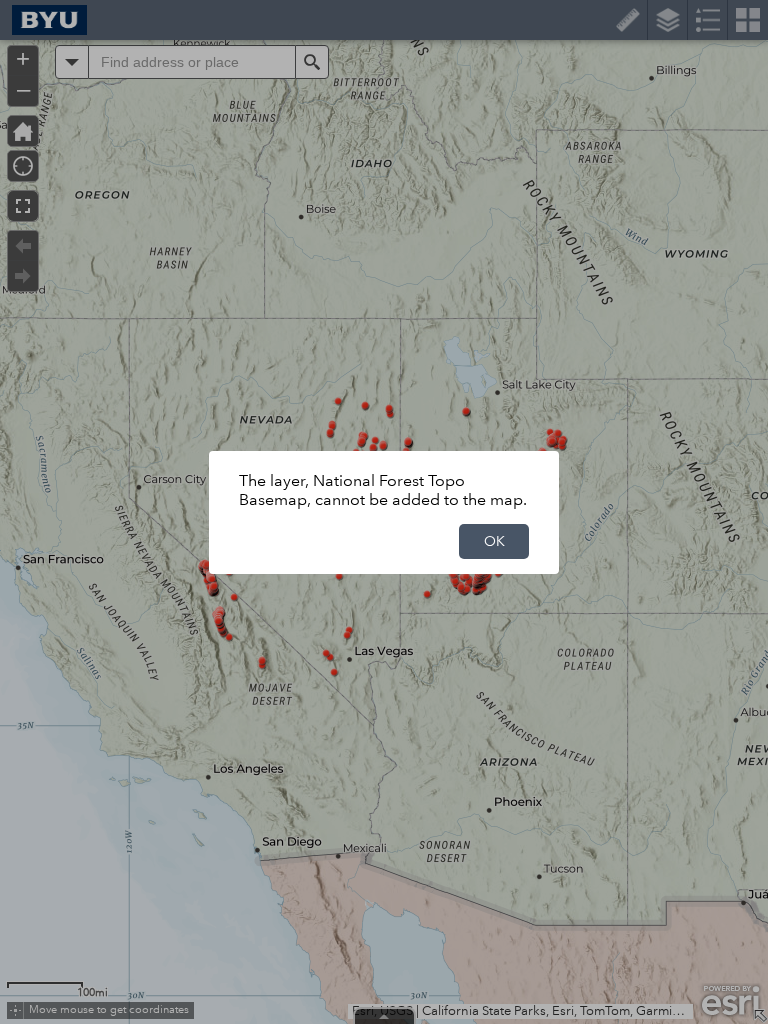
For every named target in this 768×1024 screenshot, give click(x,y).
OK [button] (494, 541)
